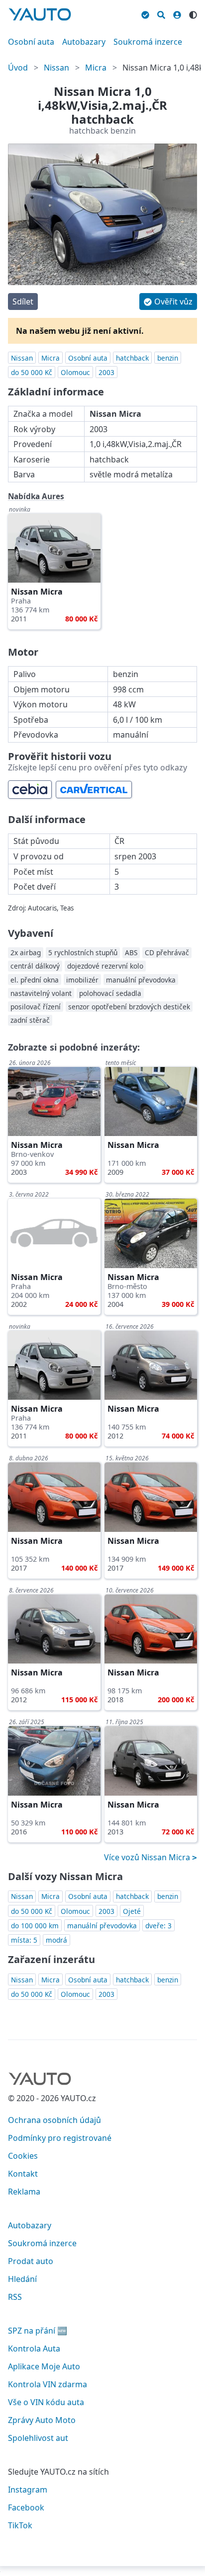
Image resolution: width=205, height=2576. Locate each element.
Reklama (24, 2192)
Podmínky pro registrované (60, 2138)
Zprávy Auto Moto (42, 2420)
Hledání (22, 2279)
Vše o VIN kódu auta (46, 2402)
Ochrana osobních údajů (54, 2120)
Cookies (23, 2156)
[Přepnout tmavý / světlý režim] (193, 13)
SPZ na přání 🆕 (38, 2331)
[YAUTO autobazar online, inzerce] (40, 14)
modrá (56, 1940)
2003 (106, 372)
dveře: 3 (158, 1926)
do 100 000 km (35, 1926)
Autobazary (84, 42)
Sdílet (23, 302)
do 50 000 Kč (32, 372)
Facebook (26, 2507)
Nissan (56, 68)
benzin (168, 358)
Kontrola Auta (34, 2349)
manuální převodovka (102, 1926)
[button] (168, 302)
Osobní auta (31, 42)
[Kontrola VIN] (145, 13)
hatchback (132, 358)
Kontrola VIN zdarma (48, 2384)
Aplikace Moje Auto (44, 2366)
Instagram (28, 2490)
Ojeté (132, 1911)
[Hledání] (161, 13)
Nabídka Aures (36, 496)
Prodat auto (31, 2261)
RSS (15, 2297)
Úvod (18, 68)
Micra (96, 68)
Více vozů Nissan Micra (148, 1857)
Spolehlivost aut (38, 2438)
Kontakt (23, 2174)
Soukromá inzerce (148, 42)
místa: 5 (24, 1940)
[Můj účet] (177, 13)
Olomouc (75, 372)
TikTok (20, 2525)
